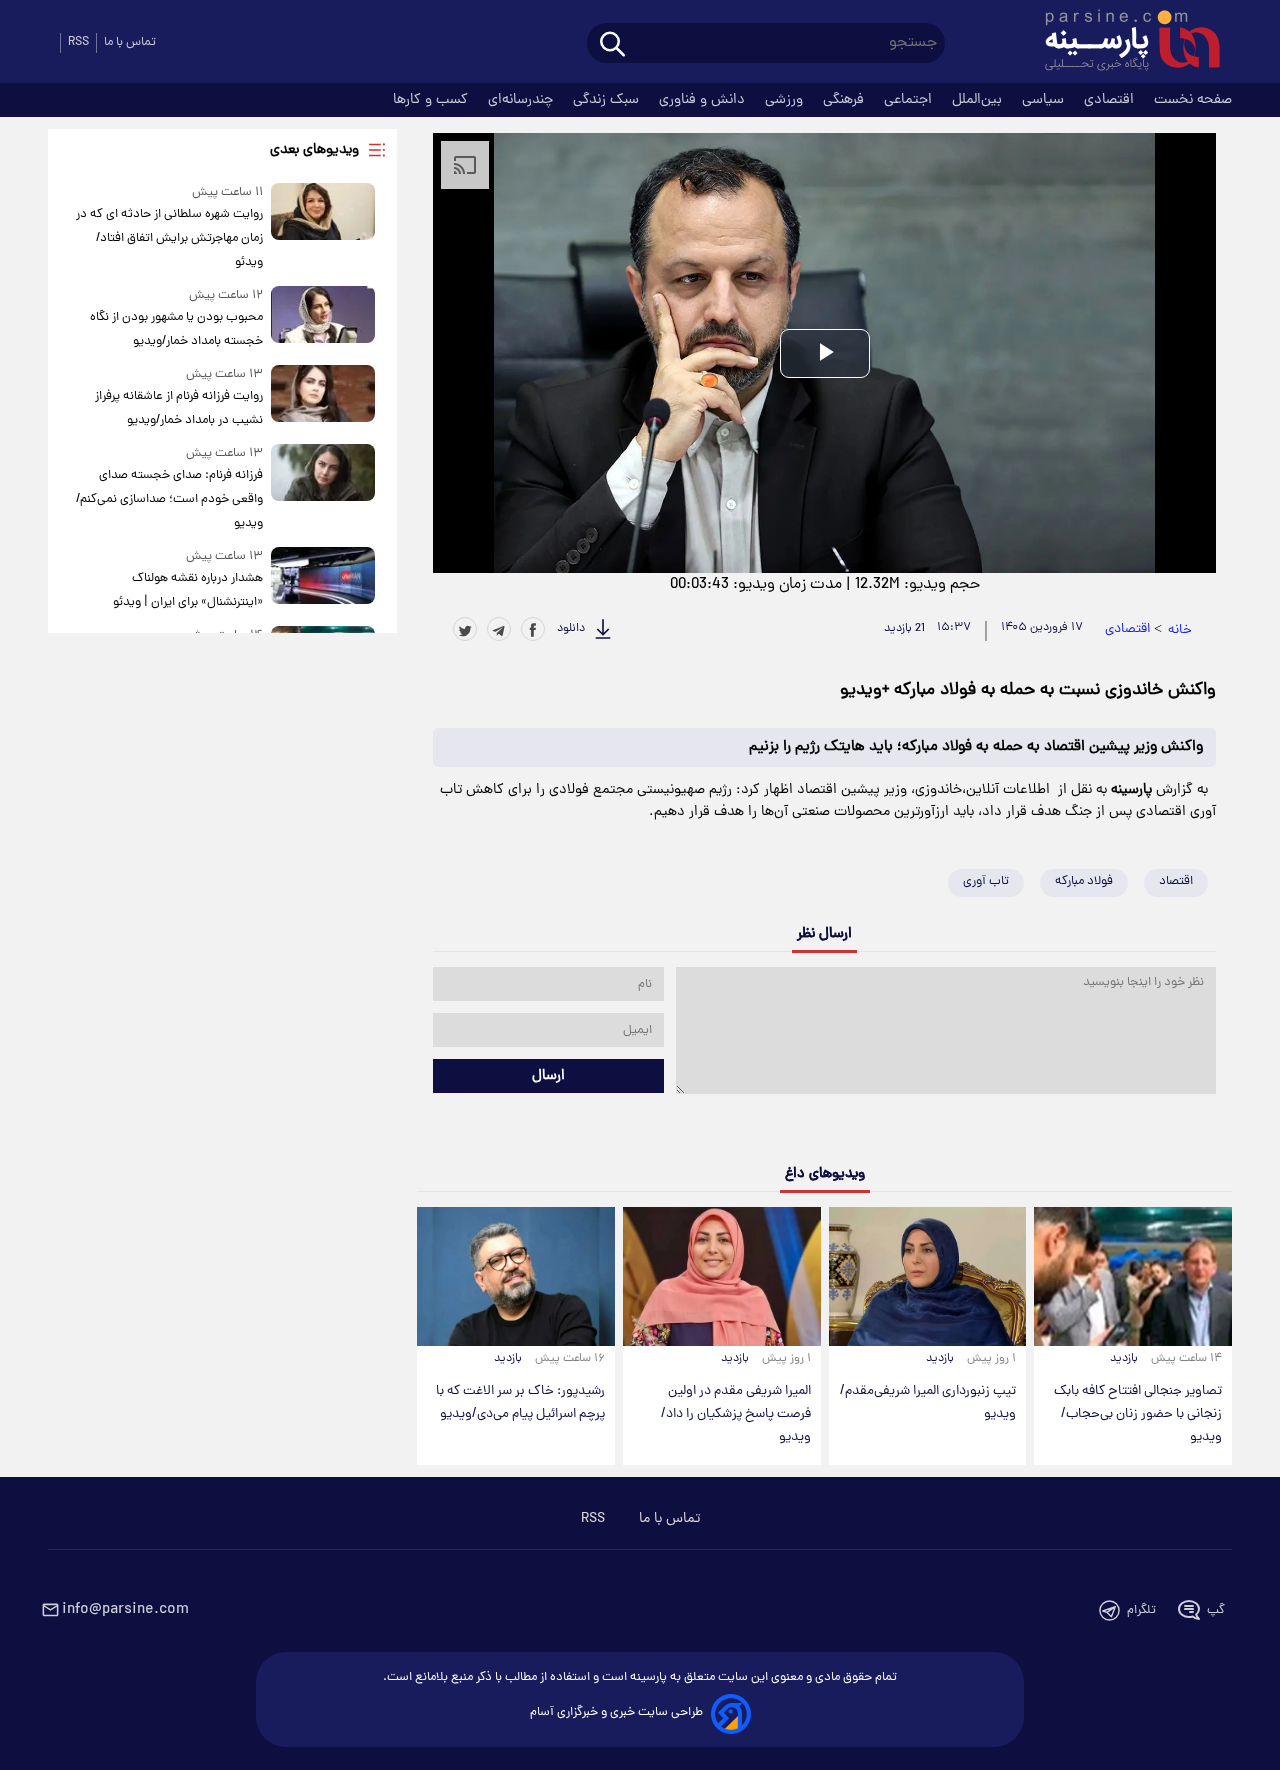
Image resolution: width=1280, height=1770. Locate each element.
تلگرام (1141, 1610)
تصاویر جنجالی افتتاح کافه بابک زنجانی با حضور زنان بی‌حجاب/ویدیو (1138, 1414)
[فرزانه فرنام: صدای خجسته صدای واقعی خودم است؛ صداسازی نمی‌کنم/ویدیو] (323, 489)
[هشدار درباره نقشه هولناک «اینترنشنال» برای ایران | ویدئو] (323, 580)
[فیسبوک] (533, 629)
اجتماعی (910, 100)
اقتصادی (1111, 100)
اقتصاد (1176, 881)
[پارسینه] (1122, 43)
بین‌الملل (979, 100)
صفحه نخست (1193, 100)
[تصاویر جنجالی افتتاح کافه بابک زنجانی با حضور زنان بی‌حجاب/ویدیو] (1133, 1276)
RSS (78, 42)
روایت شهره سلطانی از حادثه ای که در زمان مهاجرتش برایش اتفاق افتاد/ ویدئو (169, 238)
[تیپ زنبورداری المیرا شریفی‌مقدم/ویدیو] (928, 1276)
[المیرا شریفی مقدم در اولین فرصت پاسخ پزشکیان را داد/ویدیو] (722, 1276)
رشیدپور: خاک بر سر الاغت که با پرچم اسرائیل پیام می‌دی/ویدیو (520, 1403)
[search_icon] (612, 45)
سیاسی (1045, 100)
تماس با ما (130, 42)
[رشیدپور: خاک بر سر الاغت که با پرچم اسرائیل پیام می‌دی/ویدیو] (516, 1276)
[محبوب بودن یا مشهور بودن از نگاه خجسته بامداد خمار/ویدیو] (323, 319)
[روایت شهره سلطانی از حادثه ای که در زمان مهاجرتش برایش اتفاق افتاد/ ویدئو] (323, 228)
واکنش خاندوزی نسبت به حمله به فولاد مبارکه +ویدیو (1028, 690)
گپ (1216, 1610)
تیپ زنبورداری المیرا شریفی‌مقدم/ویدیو (928, 1403)
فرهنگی (845, 100)
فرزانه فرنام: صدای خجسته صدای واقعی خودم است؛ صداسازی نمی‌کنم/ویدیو (169, 499)
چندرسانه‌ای (522, 100)
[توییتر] (465, 629)
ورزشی (786, 100)
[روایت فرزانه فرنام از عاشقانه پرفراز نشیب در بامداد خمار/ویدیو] (323, 398)
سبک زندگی (608, 100)
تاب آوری (986, 881)
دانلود (571, 629)
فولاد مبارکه (1084, 881)
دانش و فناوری (704, 100)
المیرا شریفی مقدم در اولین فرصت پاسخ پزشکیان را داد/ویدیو (736, 1414)
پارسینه (1131, 790)
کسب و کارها (432, 100)
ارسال (548, 1076)
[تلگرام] (499, 629)
